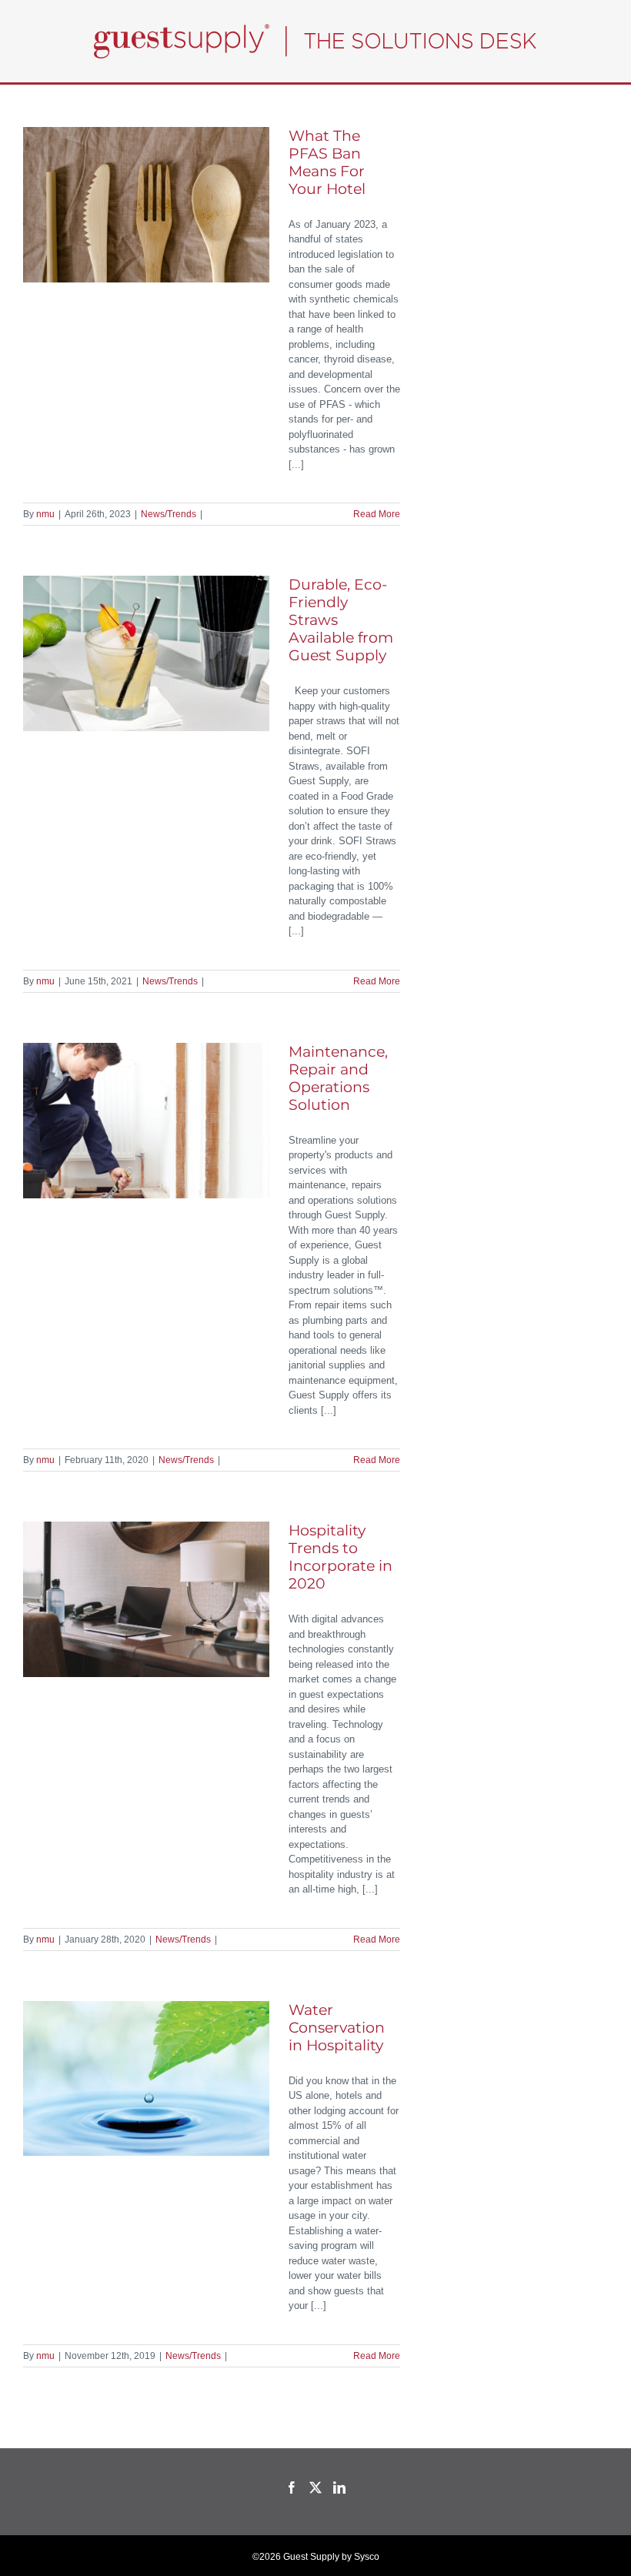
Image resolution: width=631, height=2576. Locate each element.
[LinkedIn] (339, 2487)
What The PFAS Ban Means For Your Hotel (329, 162)
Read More (377, 514)
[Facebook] (292, 2487)
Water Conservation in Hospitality (337, 2028)
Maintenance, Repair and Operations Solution (338, 1078)
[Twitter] (315, 2487)
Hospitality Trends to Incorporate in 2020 (341, 1557)
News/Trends (169, 514)
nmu (45, 514)
